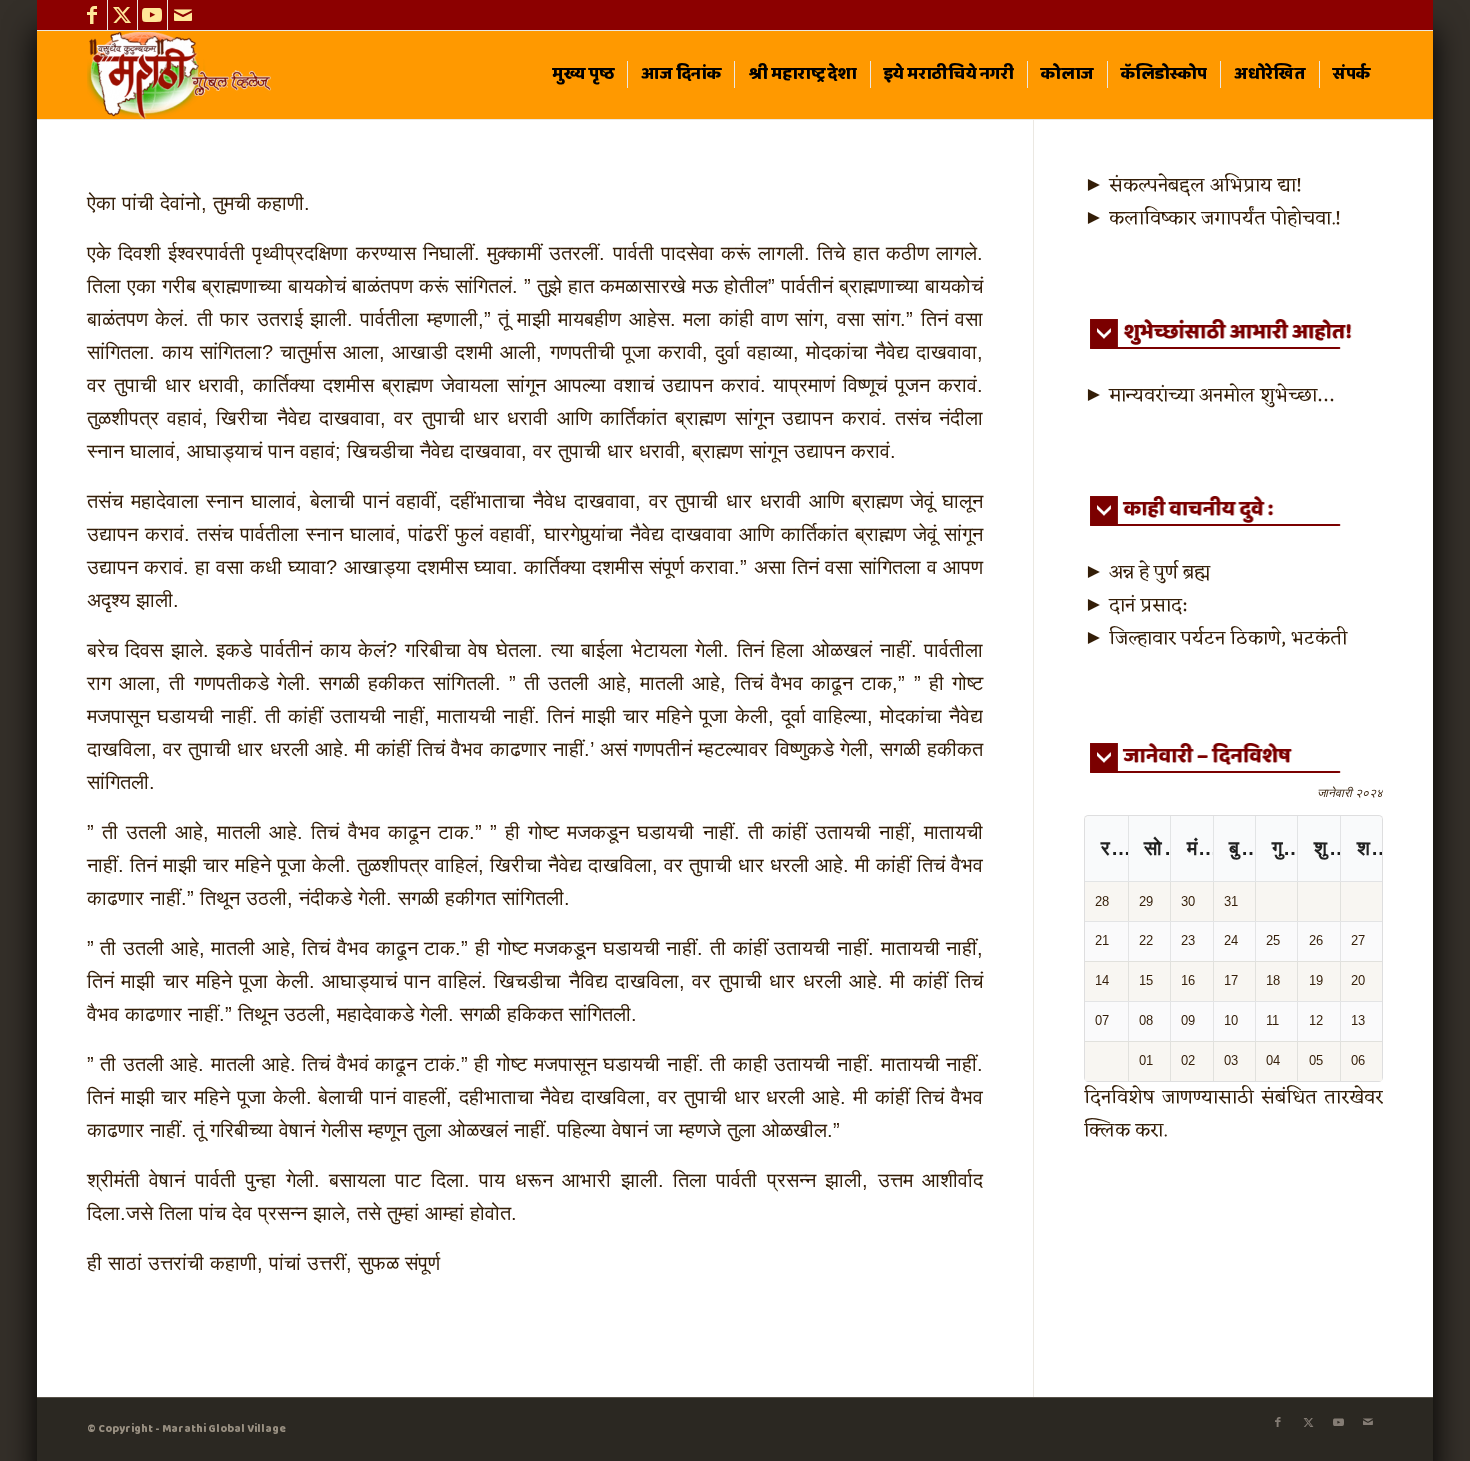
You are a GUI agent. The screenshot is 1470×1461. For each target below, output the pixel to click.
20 (1358, 980)
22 (1146, 940)
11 (1272, 1020)
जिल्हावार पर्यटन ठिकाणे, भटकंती (1228, 639)
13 (1358, 1020)
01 (1146, 1060)
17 (1231, 980)
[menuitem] (583, 75)
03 (1231, 1060)
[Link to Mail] (183, 15)
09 (1188, 1020)
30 (1188, 901)
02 (1188, 1060)
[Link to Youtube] (152, 15)
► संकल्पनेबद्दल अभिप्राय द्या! (1193, 186)
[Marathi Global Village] (182, 75)
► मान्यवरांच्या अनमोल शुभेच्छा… (1208, 396)
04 (1273, 1060)
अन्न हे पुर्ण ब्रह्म (1159, 573)
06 (1358, 1060)
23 (1188, 940)
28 (1102, 901)
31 (1231, 901)
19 (1316, 980)
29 (1146, 901)
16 (1188, 980)
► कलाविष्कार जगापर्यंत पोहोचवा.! (1212, 219)
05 (1316, 1060)
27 (1358, 940)
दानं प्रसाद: (1147, 606)
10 (1231, 1020)
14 (1102, 980)
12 (1316, 1020)
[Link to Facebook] (92, 15)
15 (1146, 980)
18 (1273, 980)
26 (1316, 940)
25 (1273, 940)
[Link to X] (122, 15)
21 (1102, 940)
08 (1146, 1020)
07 (1102, 1020)
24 (1231, 940)
